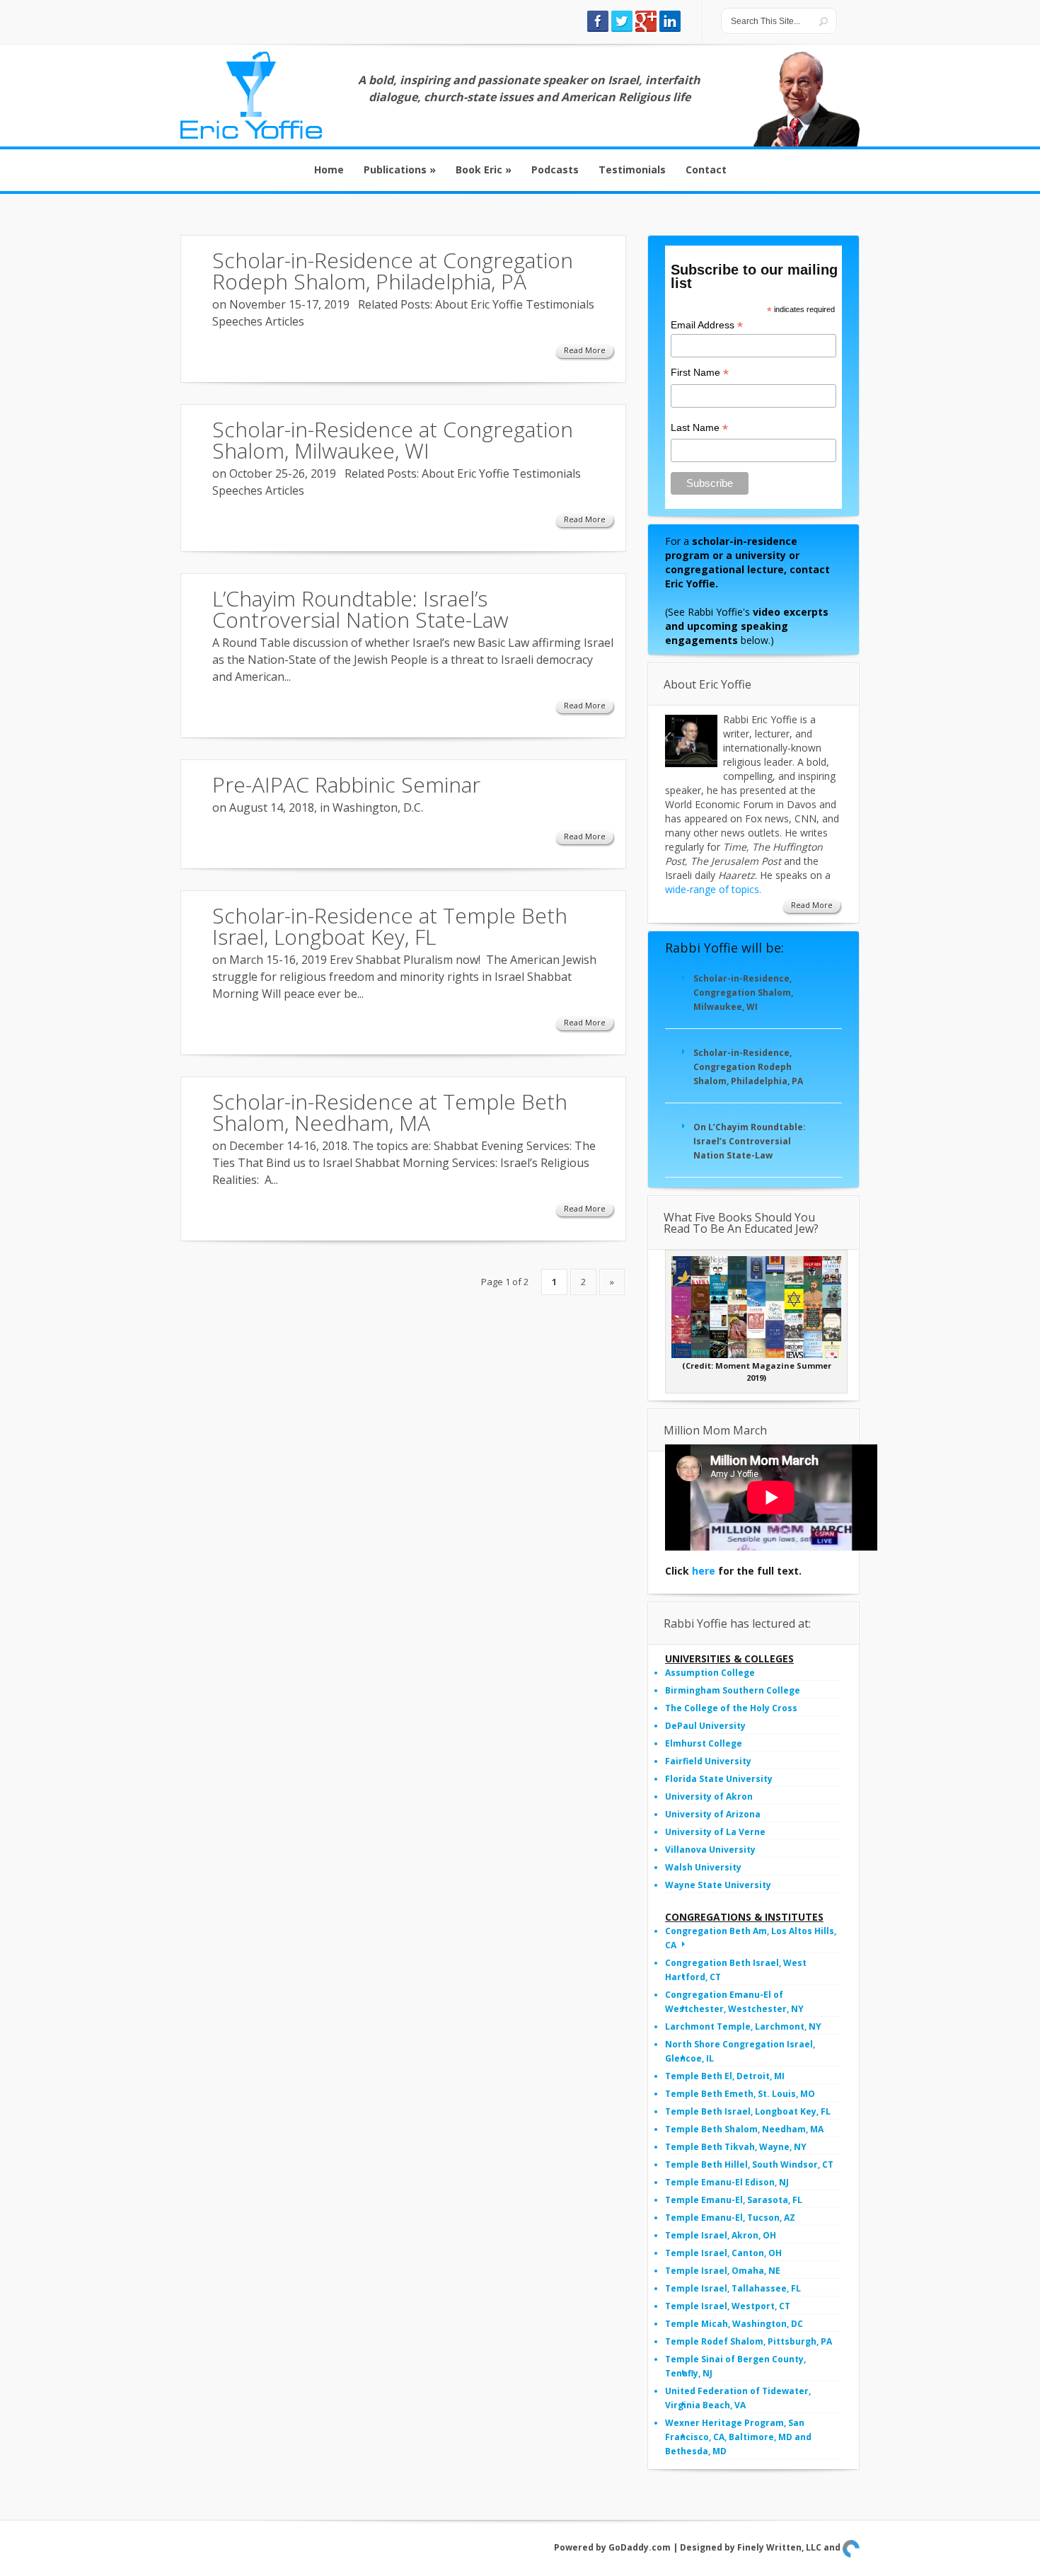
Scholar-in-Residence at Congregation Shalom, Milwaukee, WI (393, 440)
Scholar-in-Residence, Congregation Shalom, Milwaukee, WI (743, 993)
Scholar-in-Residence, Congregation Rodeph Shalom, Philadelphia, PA (748, 1067)
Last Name (699, 428)
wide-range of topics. (713, 889)
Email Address (707, 325)
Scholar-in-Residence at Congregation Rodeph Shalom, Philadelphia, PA (393, 271)
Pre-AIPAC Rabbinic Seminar (346, 784)
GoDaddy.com (640, 2547)
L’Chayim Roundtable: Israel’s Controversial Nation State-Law (360, 609)
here (704, 1571)
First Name (700, 373)
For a (747, 562)
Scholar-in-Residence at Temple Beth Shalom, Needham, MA (390, 1112)
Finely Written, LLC (779, 2547)
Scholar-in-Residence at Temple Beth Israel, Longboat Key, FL (390, 926)
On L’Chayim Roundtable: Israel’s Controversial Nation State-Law (750, 1141)
